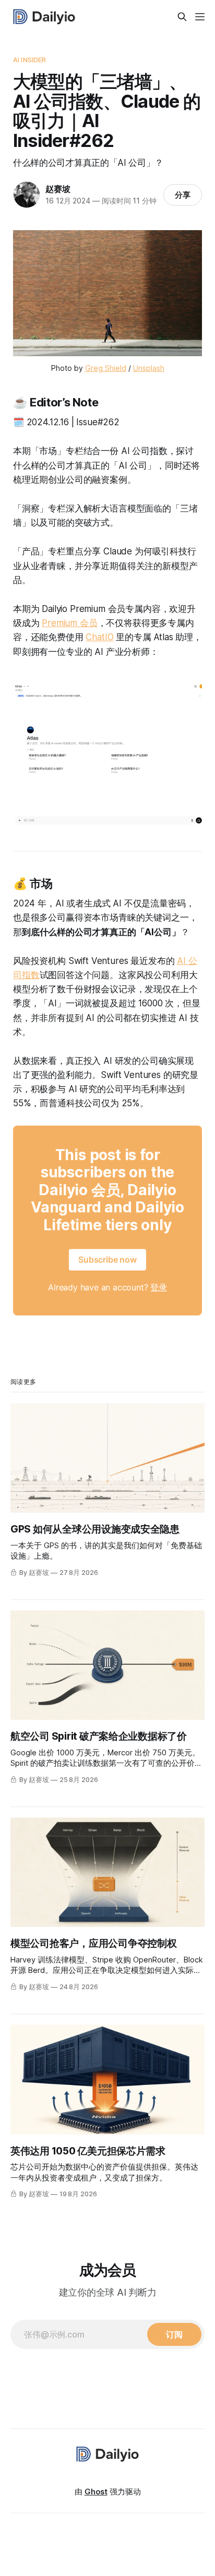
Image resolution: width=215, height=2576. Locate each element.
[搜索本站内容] (182, 17)
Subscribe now (107, 1259)
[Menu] (200, 17)
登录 (159, 1287)
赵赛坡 (58, 189)
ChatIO (99, 637)
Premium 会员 (69, 623)
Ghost (96, 2492)
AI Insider (29, 60)
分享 (183, 195)
